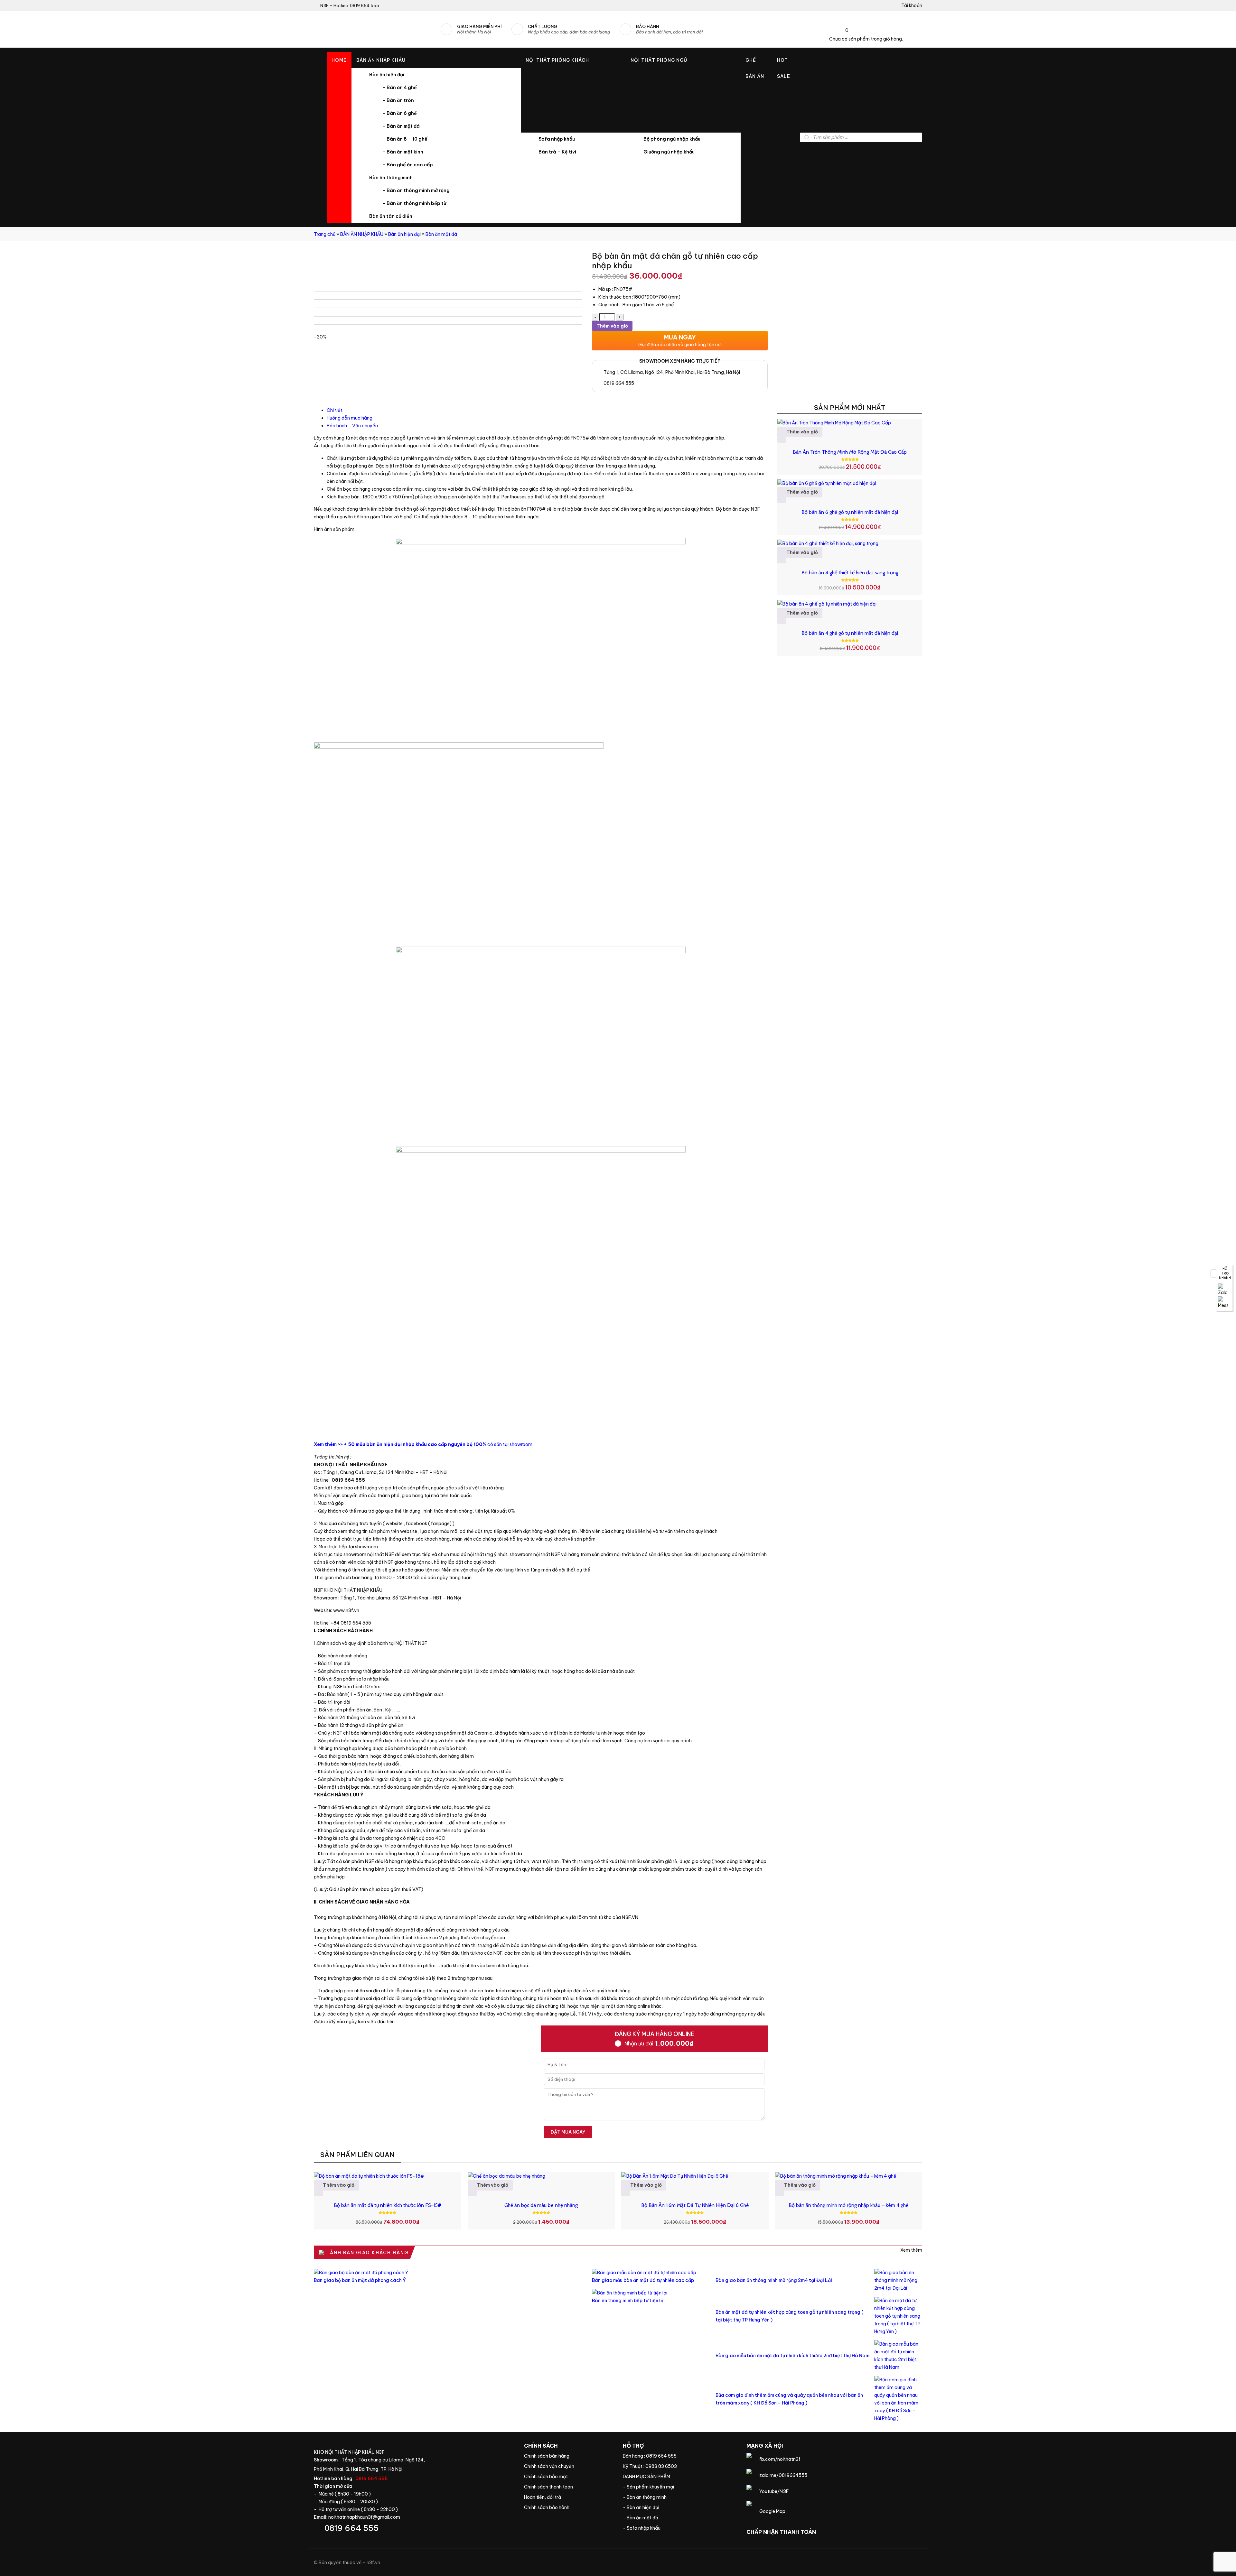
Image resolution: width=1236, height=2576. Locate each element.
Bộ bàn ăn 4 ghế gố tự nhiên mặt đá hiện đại (850, 633)
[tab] (547, 410)
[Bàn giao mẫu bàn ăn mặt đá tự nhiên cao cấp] (649, 2273)
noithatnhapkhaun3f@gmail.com (364, 2517)
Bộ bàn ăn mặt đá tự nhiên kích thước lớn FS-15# (388, 2205)
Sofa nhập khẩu (557, 139)
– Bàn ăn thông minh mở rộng (416, 190)
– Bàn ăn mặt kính (403, 152)
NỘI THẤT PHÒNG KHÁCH (557, 60)
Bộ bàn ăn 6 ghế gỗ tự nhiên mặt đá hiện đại (850, 512)
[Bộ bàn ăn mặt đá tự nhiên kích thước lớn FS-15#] (388, 2176)
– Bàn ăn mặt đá (401, 126)
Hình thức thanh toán (569, 2487)
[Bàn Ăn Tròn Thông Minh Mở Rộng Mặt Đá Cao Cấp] (850, 423)
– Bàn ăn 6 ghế (399, 113)
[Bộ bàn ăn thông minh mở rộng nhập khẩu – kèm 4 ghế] (849, 2176)
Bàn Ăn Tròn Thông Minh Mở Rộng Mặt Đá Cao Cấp (850, 452)
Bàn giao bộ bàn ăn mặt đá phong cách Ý (360, 2280)
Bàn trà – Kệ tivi (557, 152)
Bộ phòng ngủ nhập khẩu (672, 139)
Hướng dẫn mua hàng (350, 418)
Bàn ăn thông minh (391, 178)
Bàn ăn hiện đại (387, 75)
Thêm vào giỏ (612, 326)
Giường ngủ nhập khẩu (669, 152)
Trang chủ (325, 234)
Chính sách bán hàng (569, 2456)
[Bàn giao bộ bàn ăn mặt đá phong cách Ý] (448, 2273)
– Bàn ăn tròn (398, 100)
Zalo (1224, 1290)
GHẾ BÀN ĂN (755, 68)
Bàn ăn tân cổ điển (391, 216)
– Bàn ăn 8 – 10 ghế (405, 139)
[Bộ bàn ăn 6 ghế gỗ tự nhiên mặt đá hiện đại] (850, 483)
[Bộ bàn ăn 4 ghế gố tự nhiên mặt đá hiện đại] (850, 604)
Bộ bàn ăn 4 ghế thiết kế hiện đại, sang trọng (850, 573)
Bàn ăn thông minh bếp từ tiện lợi (628, 2301)
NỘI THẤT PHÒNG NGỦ (659, 60)
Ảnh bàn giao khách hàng (911, 2250)
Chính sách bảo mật (569, 2477)
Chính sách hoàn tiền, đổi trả (569, 2497)
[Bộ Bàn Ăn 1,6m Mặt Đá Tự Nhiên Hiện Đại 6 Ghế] (695, 2176)
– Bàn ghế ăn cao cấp (407, 165)
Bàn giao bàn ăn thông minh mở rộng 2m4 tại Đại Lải (774, 2280)
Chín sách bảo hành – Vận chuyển (569, 2466)
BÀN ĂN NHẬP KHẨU (381, 60)
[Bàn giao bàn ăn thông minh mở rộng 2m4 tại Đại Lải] (898, 2280)
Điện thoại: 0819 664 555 (414, 2528)
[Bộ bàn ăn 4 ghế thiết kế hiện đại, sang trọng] (850, 543)
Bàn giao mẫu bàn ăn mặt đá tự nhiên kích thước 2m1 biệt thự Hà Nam (792, 2356)
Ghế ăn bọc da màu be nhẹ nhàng (541, 2205)
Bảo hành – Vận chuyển (352, 426)
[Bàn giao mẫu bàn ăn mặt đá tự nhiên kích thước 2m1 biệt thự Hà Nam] (898, 2356)
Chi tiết (335, 410)
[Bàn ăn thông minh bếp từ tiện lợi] (649, 2293)
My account (909, 5)
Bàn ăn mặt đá (441, 234)
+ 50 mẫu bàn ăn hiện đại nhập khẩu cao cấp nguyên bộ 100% (415, 1444)
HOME (339, 60)
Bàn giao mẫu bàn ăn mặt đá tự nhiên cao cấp (643, 2280)
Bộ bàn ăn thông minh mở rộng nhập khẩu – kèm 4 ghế (848, 2205)
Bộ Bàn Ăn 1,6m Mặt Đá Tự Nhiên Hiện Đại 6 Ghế (695, 2205)
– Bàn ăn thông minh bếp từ (414, 203)
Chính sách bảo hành (569, 2507)
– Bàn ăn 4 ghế (399, 88)
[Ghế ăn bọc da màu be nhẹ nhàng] (541, 2176)
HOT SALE (784, 68)
